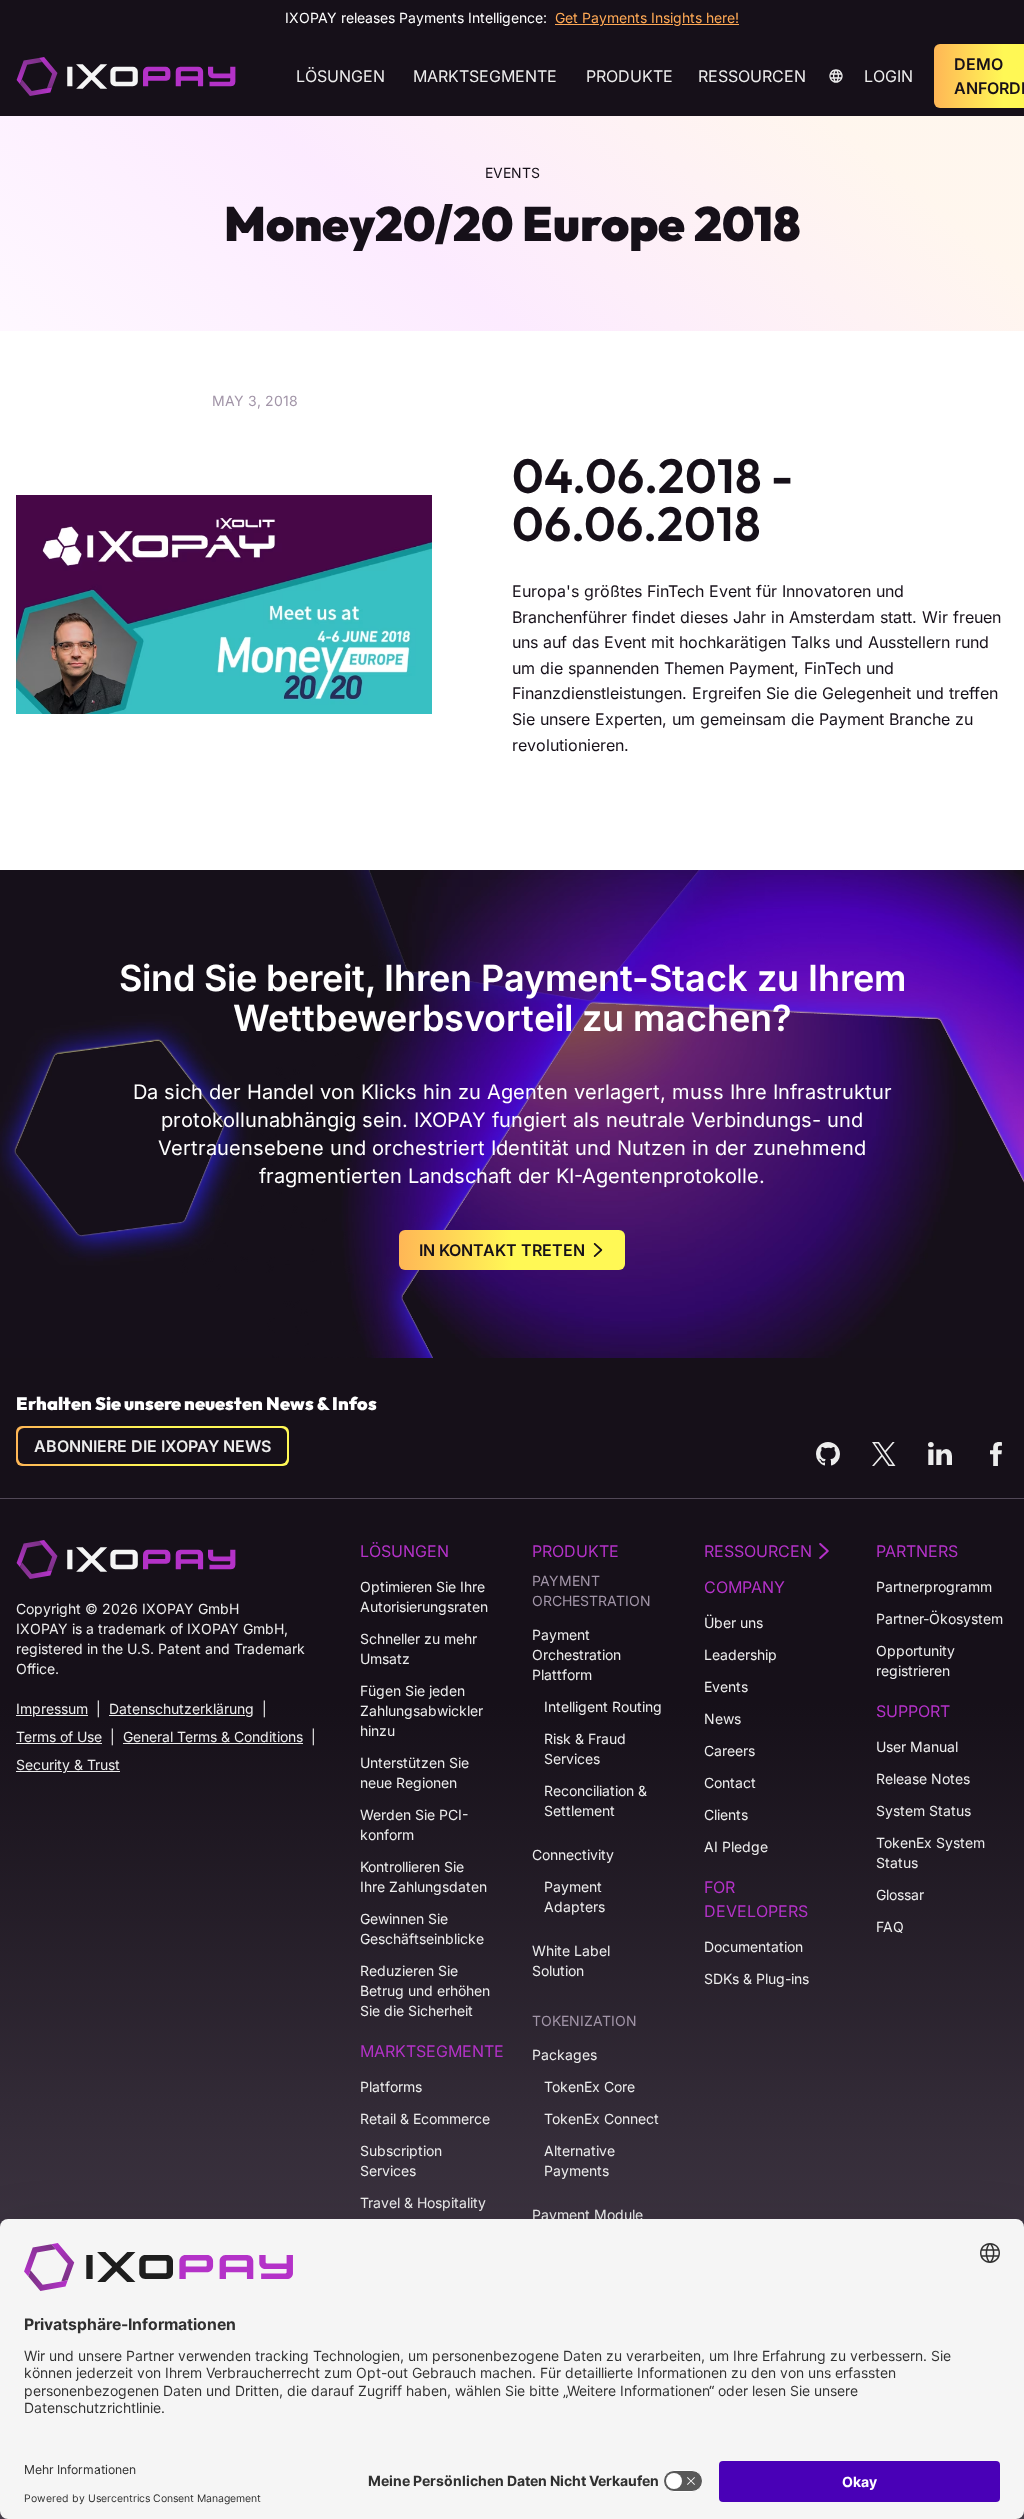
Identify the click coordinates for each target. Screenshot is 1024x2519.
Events (726, 1686)
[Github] (828, 1454)
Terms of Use (59, 1736)
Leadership (740, 1654)
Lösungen (340, 76)
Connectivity (573, 1854)
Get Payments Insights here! (647, 17)
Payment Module (587, 2214)
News (722, 1718)
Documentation (753, 1946)
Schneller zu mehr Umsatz (418, 1648)
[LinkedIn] (940, 1454)
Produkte (629, 76)
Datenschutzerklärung (181, 1708)
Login (888, 76)
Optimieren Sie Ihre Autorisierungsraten (424, 1596)
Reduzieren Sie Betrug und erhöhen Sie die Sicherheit (425, 1990)
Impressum (52, 1708)
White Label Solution (571, 1960)
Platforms (391, 2086)
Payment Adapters (574, 1896)
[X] (884, 1454)
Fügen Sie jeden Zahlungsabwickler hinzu (421, 1710)
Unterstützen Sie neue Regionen (414, 1772)
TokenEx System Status (930, 1852)
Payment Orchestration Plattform (576, 1654)
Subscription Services (401, 2160)
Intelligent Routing (603, 1706)
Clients (726, 1814)
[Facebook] (996, 1454)
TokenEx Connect (601, 2118)
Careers (729, 1750)
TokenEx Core (589, 2086)
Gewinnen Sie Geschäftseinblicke (422, 1928)
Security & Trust (68, 1764)
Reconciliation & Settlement (595, 1800)
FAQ (890, 1926)
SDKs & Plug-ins (756, 1978)
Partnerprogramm (934, 1586)
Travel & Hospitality (423, 2202)
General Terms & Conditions (213, 1736)
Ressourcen (752, 76)
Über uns (733, 1622)
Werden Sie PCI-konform (414, 1824)
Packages (564, 2054)
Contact (730, 1782)
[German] (126, 76)
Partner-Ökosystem (939, 1618)
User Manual (917, 1746)
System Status (923, 1810)
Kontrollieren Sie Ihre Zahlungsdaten (423, 1876)
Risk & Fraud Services (585, 1748)
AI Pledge (736, 1846)
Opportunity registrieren (915, 1660)
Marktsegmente (485, 76)
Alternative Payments (579, 2160)
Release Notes (923, 1778)
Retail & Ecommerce (425, 2118)
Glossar (900, 1894)
